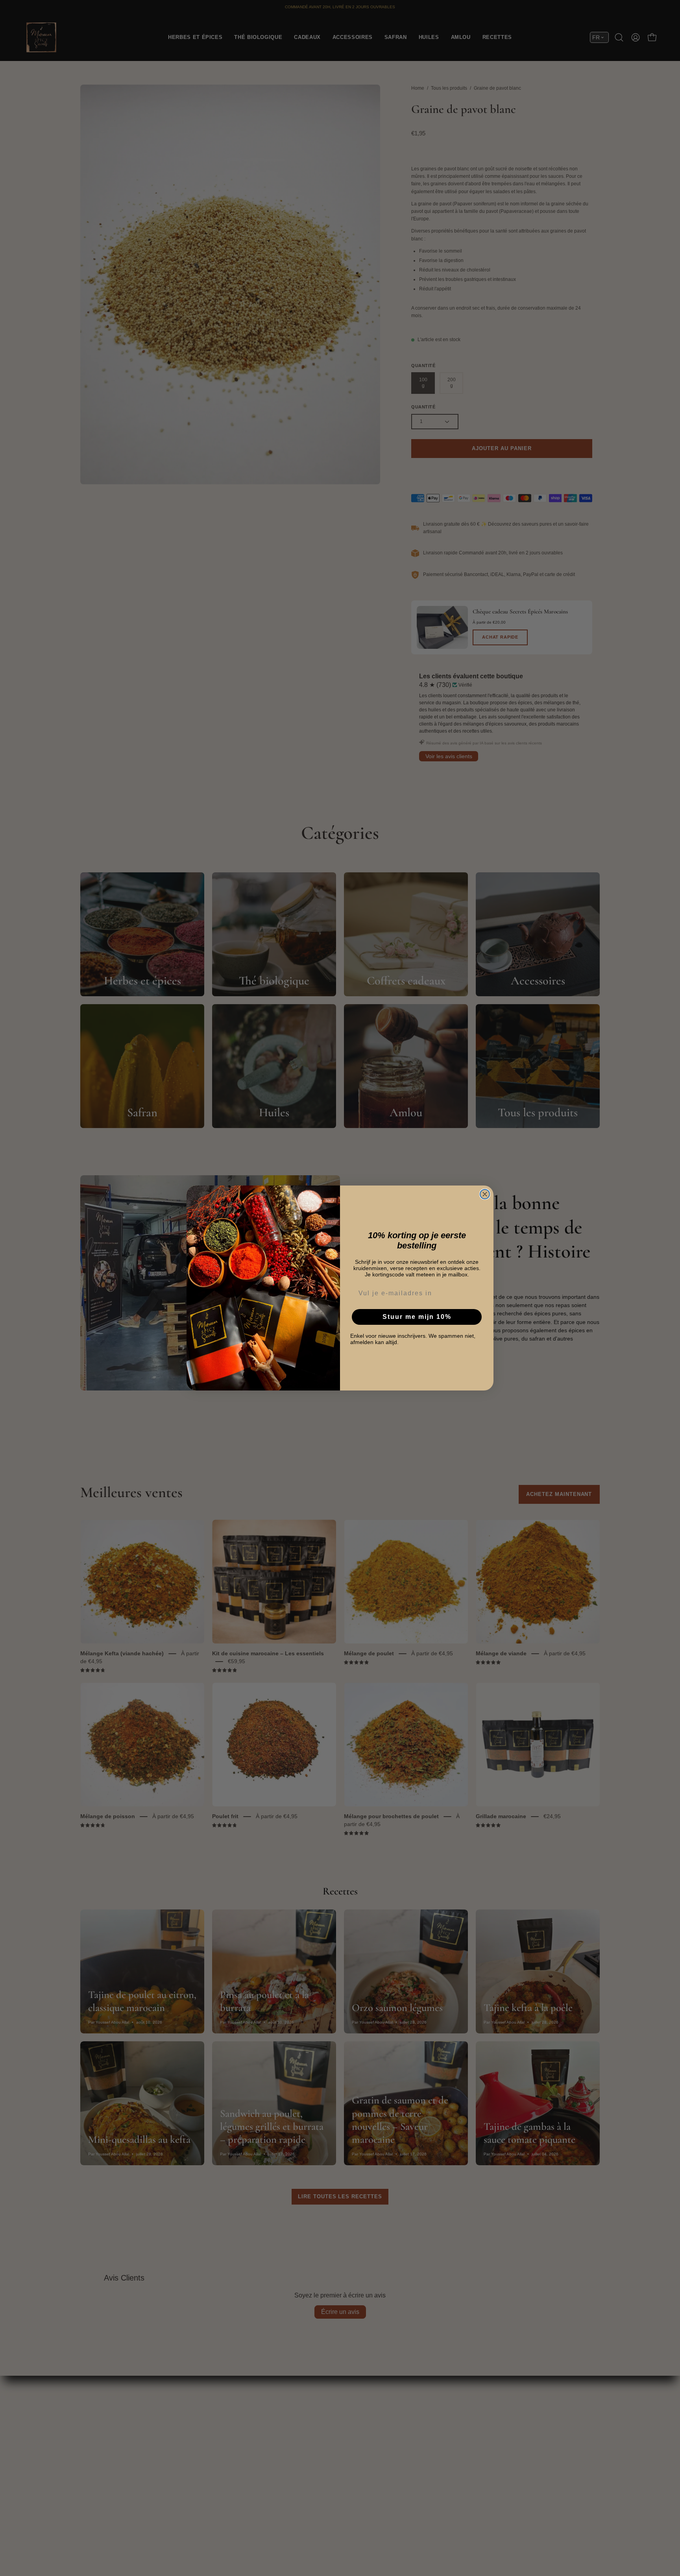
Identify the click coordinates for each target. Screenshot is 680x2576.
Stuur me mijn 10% (417, 1317)
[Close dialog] (485, 1194)
